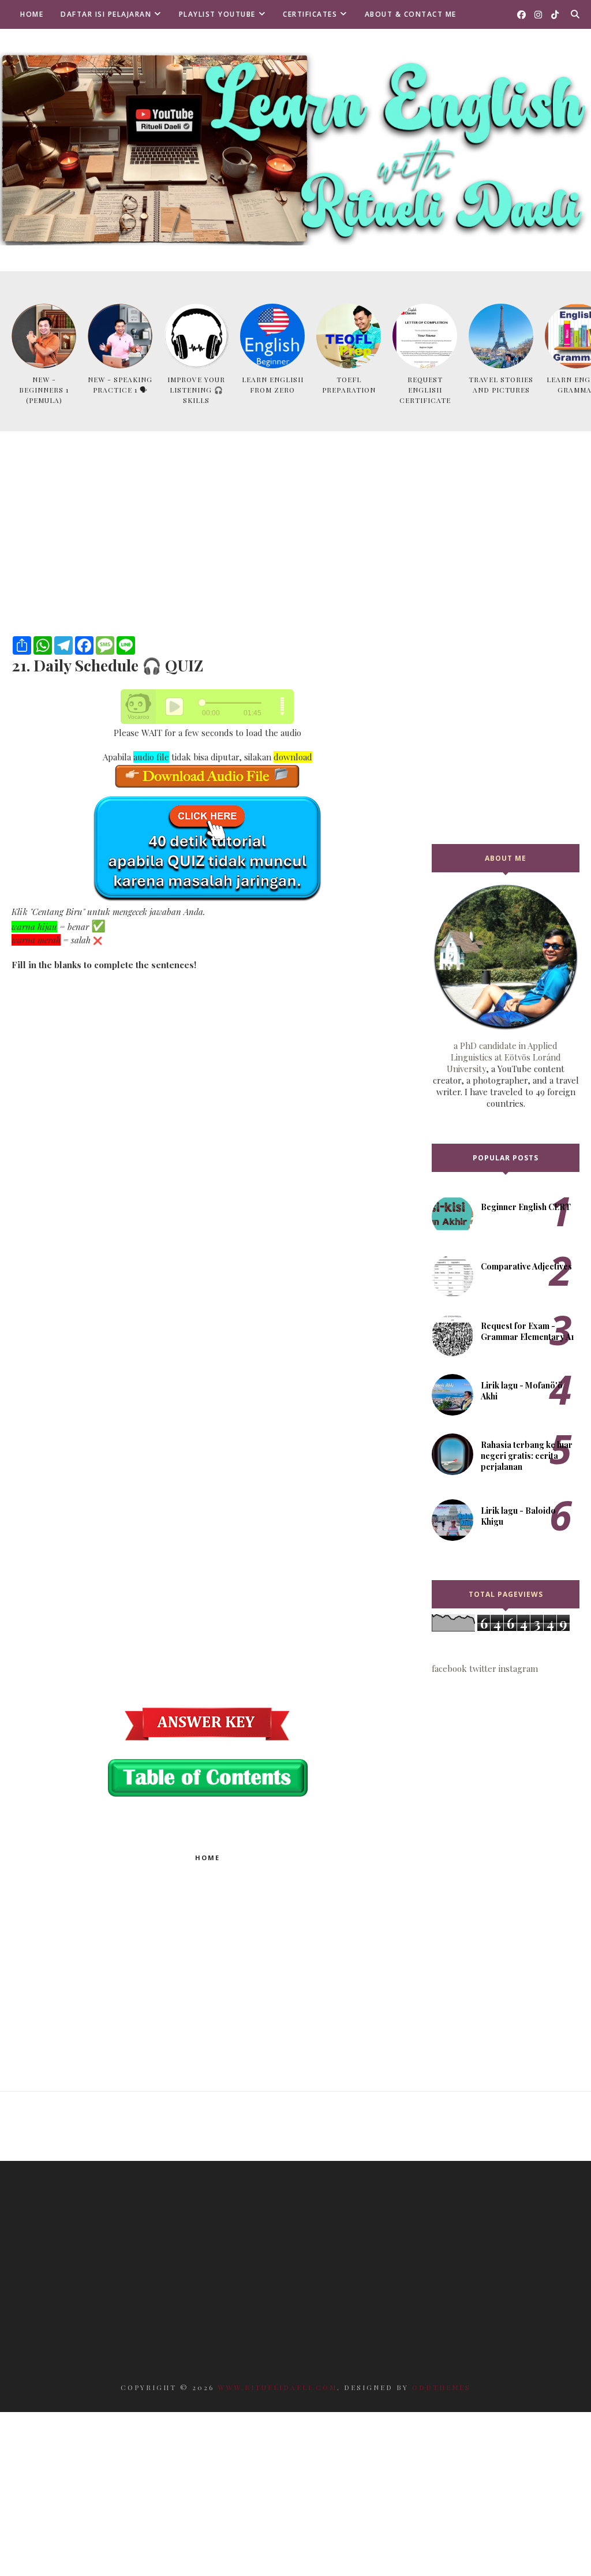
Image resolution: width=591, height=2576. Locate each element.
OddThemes (442, 2387)
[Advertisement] (207, 550)
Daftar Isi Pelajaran (106, 14)
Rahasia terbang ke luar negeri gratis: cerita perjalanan (527, 1456)
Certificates (310, 14)
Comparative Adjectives (526, 1266)
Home (32, 14)
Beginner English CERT (526, 1207)
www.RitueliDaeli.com (277, 2387)
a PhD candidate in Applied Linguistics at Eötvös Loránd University (504, 1057)
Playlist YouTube (217, 14)
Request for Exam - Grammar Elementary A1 (528, 1331)
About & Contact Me (411, 14)
